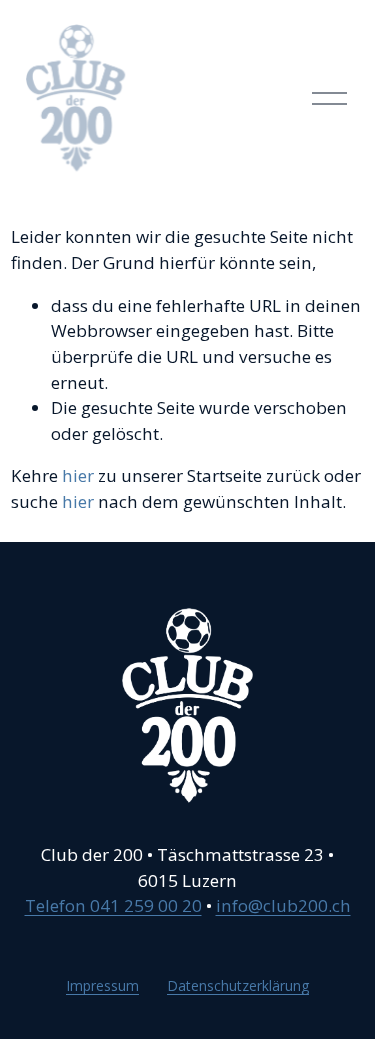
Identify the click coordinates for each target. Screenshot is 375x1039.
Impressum (102, 985)
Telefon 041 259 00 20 (113, 905)
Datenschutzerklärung (238, 985)
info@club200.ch (283, 905)
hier (78, 475)
